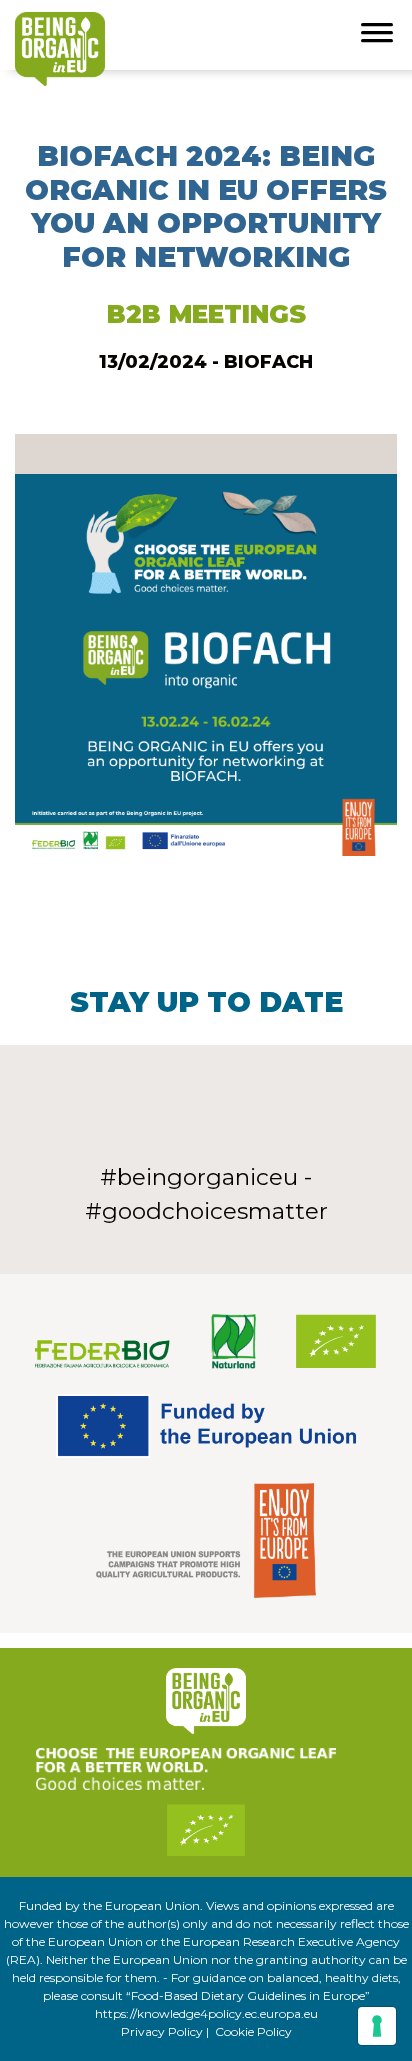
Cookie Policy (253, 2031)
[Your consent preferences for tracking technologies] (377, 2026)
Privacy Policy (162, 2031)
